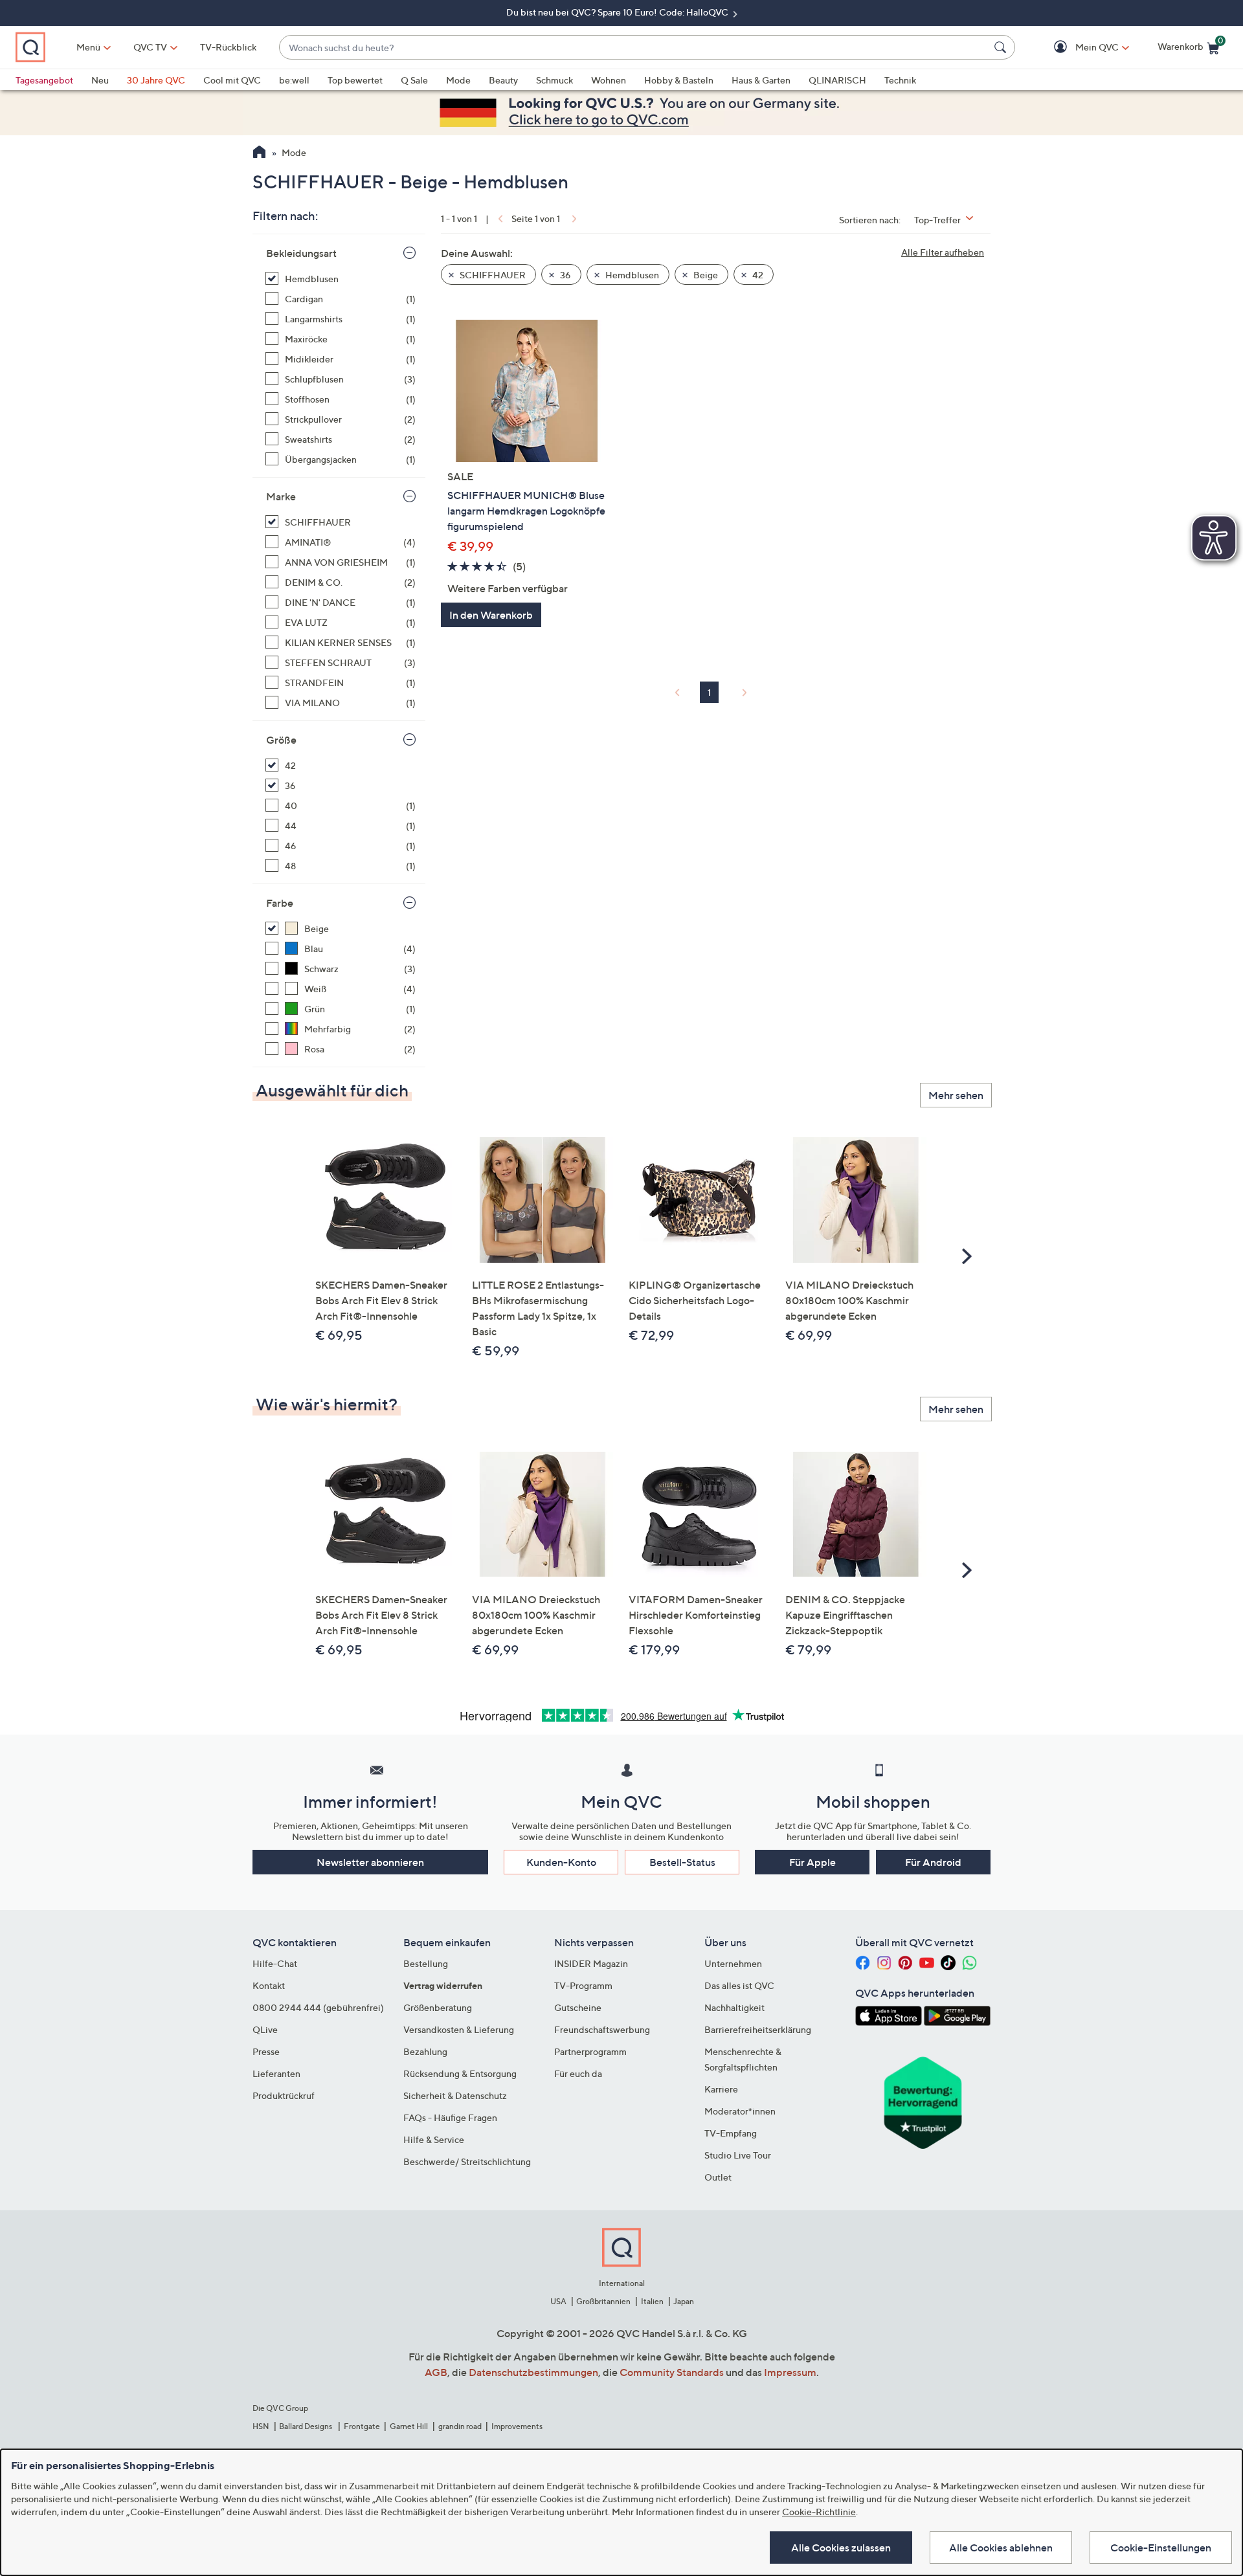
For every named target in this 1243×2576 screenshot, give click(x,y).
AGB (436, 2372)
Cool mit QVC (232, 80)
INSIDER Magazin (591, 1963)
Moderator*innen (740, 2111)
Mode (458, 80)
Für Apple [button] (812, 1862)
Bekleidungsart (301, 253)
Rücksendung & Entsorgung (460, 2073)
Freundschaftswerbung (602, 2029)
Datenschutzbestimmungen (533, 2372)
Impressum (790, 2372)
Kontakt (269, 1985)
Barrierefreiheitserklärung (758, 2029)
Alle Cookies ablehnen (1001, 2548)
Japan (684, 2301)
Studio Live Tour (738, 2155)
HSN (261, 2426)
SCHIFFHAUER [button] (492, 275)
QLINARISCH (837, 80)
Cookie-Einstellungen (1161, 2548)
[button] (1078, 48)
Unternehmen (733, 1963)
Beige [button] (705, 275)
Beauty (503, 80)
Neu (100, 80)
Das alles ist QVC (739, 1985)
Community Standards (672, 2372)
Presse (266, 2051)
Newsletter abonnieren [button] (370, 1862)
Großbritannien (603, 2301)
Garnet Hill (409, 2426)
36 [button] (565, 275)
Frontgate (362, 2426)
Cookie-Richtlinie (819, 2512)
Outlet (718, 2177)
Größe (281, 740)
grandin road (460, 2426)
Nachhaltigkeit (734, 2007)
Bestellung (426, 1963)
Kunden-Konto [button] (561, 1862)
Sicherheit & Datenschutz (455, 2095)
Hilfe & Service (434, 2139)
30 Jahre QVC (156, 80)
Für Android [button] (933, 1862)
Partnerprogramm (590, 2051)
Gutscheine (578, 2007)
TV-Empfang (731, 2133)
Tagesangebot (44, 80)
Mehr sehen (956, 1095)
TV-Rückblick (228, 47)
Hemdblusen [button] (631, 275)
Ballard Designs (306, 2426)
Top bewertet (355, 80)
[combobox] (634, 48)
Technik (900, 80)
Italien (652, 2301)
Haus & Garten (761, 80)
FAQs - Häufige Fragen (450, 2117)
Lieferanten (276, 2073)
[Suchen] (1002, 47)
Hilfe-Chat (275, 1963)
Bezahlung (425, 2051)
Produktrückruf (284, 2095)
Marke (281, 496)
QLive (265, 2029)
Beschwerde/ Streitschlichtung (467, 2161)
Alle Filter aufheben (943, 252)
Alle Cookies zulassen (841, 2548)
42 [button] (757, 275)
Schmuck (554, 80)
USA (558, 2301)
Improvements (517, 2426)
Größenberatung (438, 2007)
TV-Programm (583, 1985)
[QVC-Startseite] (259, 153)
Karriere (721, 2089)
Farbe (280, 903)
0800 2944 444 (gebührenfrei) (318, 2007)
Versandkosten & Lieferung (459, 2029)
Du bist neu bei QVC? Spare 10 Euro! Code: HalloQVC (618, 12)
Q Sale (414, 80)
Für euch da (578, 2073)
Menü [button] (88, 47)
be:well (294, 80)
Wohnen (609, 80)
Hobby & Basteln (679, 80)
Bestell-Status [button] (682, 1862)
